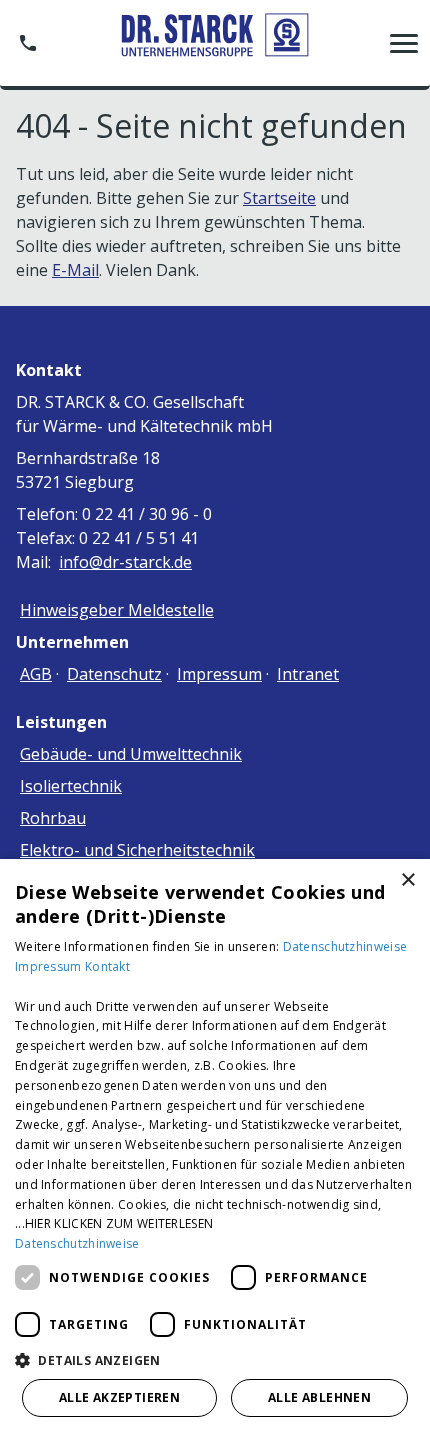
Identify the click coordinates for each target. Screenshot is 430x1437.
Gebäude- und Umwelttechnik (131, 754)
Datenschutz (114, 674)
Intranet (308, 674)
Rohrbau (53, 818)
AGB (36, 674)
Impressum (219, 674)
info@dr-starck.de (125, 562)
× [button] (407, 880)
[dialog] (215, 1148)
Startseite (279, 198)
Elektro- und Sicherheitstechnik (137, 850)
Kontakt (107, 966)
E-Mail (75, 270)
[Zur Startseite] (215, 42)
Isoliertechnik (71, 786)
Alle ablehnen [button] (319, 1397)
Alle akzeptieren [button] (119, 1397)
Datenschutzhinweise (345, 946)
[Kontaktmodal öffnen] (28, 43)
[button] (404, 43)
